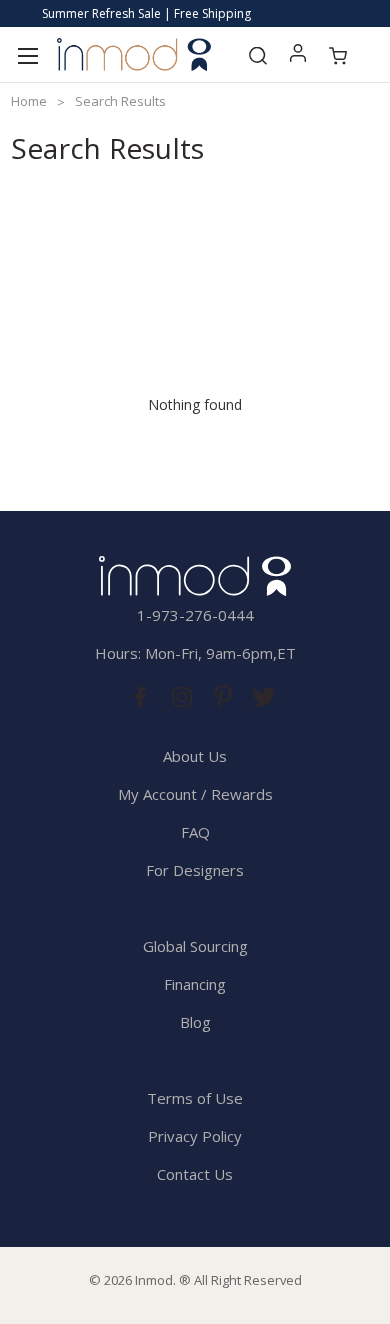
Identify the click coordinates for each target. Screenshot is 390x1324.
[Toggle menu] (27, 54)
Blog (195, 1022)
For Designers (195, 870)
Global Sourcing (195, 946)
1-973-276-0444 (195, 615)
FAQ (195, 832)
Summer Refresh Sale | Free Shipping (146, 13)
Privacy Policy (195, 1136)
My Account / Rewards (195, 794)
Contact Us (195, 1174)
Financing (195, 984)
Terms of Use (195, 1098)
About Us (195, 756)
